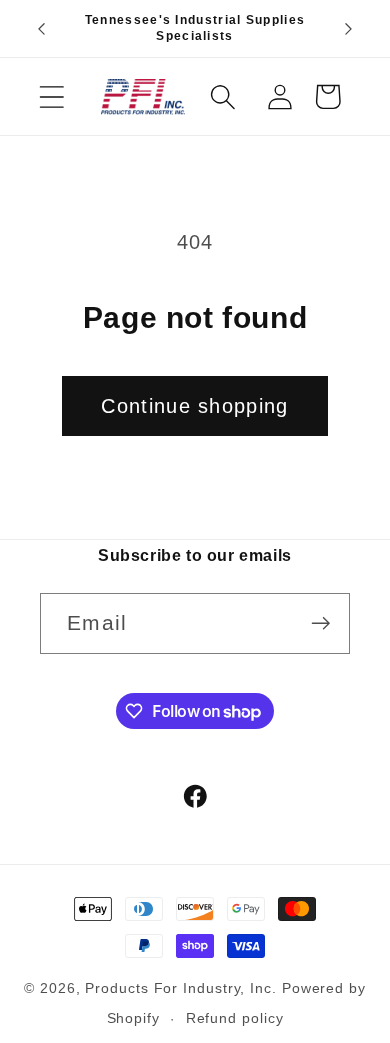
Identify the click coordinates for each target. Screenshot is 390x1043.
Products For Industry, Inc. (181, 988)
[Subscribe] (320, 623)
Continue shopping (194, 406)
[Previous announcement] (42, 29)
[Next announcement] (349, 29)
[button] (51, 96)
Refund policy (235, 1018)
